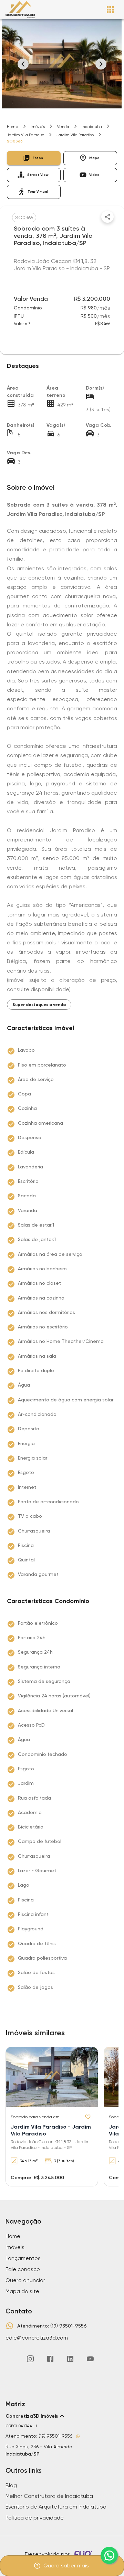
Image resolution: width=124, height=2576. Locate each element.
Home (13, 127)
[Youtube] (90, 2359)
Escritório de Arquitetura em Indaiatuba (56, 2507)
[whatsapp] (109, 2555)
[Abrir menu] (110, 10)
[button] (34, 158)
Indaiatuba (92, 127)
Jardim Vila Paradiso (25, 135)
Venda (63, 127)
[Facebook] (50, 2359)
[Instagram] (30, 2359)
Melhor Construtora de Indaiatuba (49, 2496)
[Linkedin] (70, 2359)
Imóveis (38, 127)
